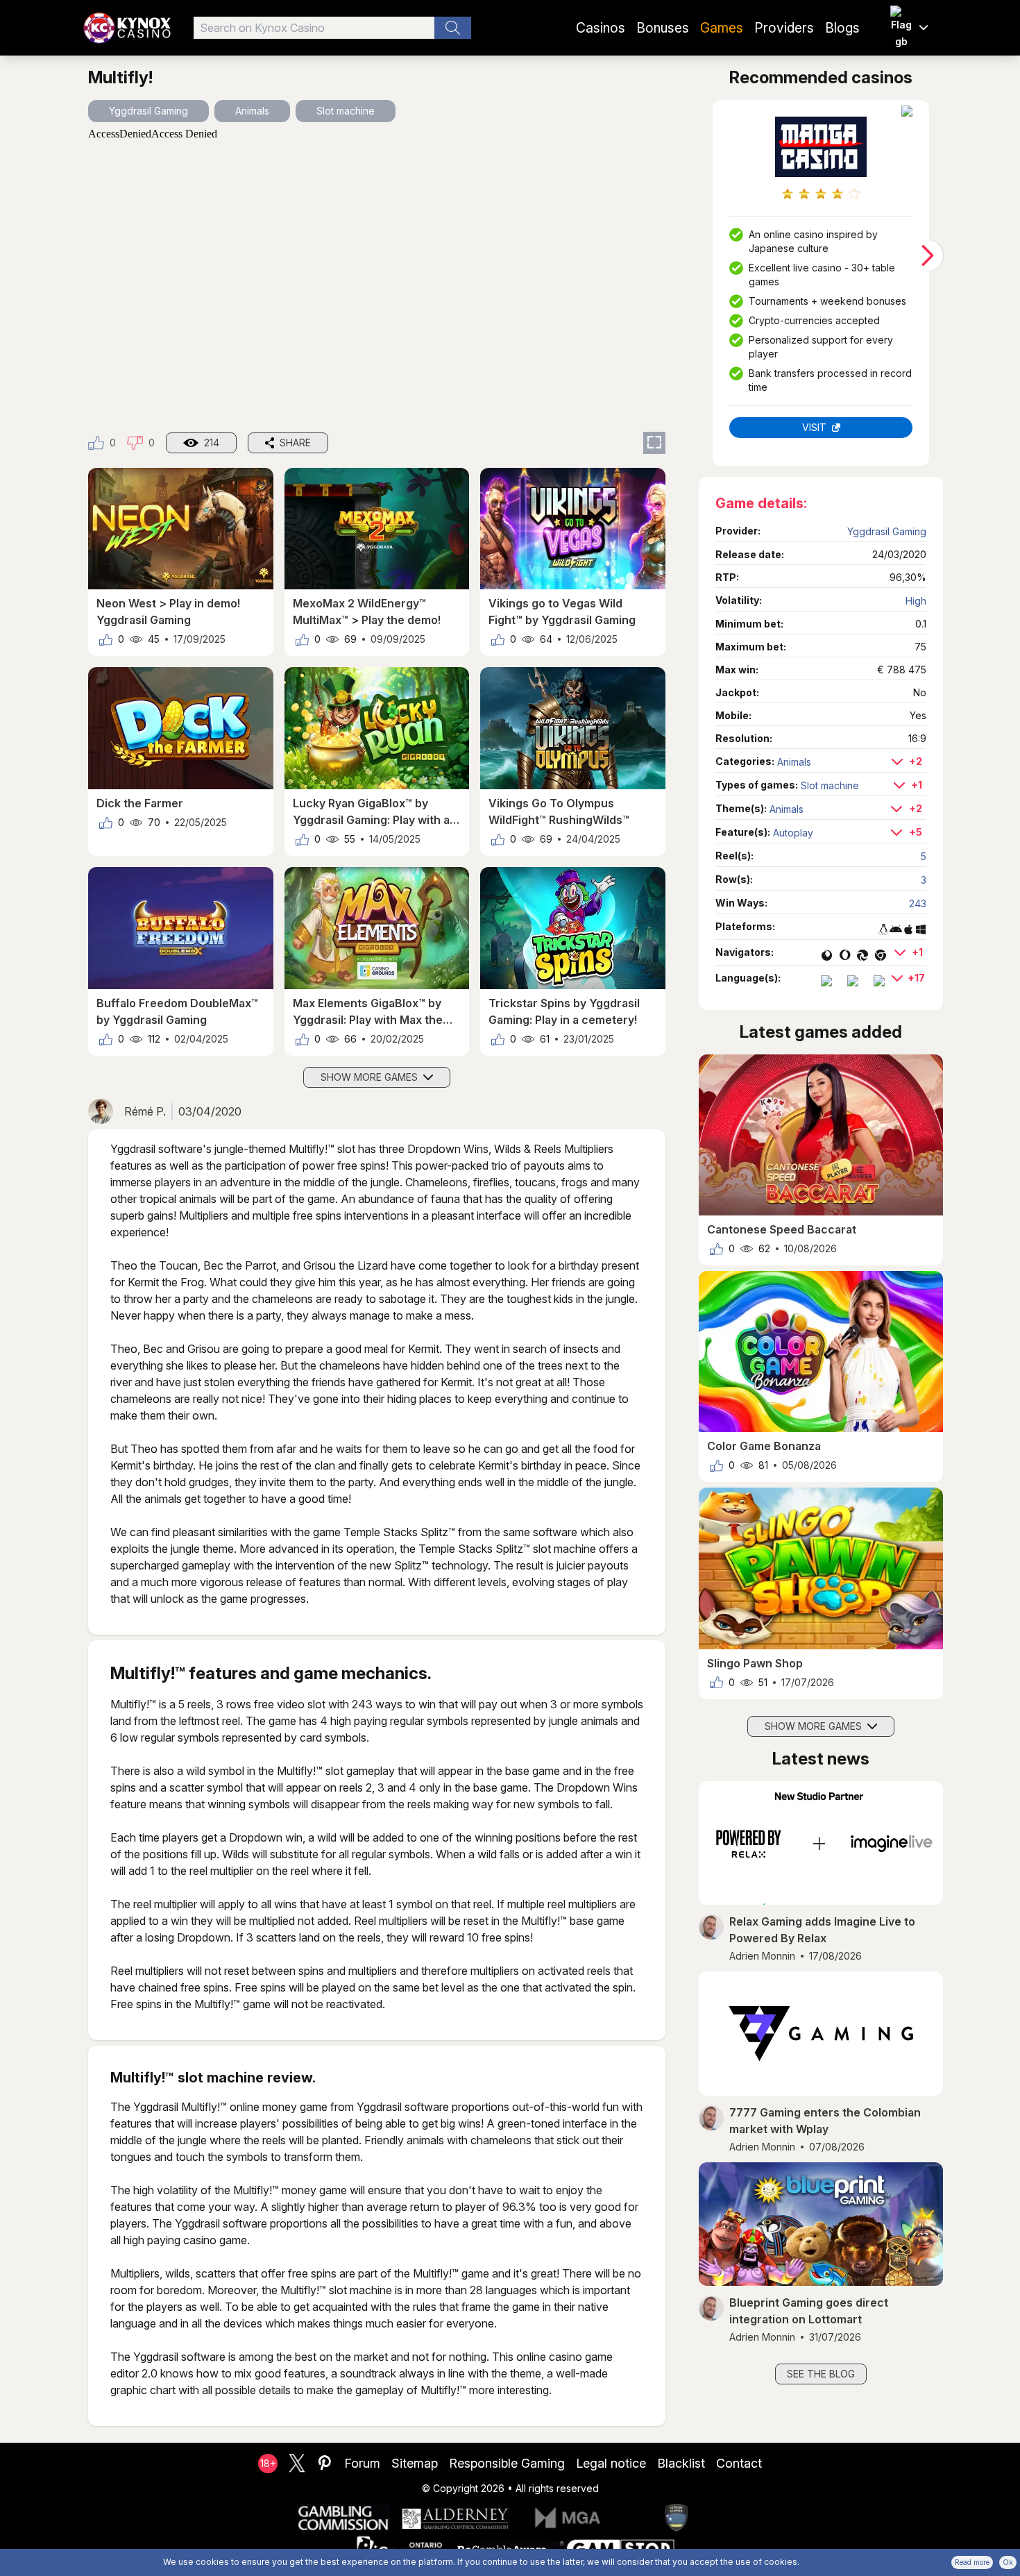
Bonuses (663, 28)
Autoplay (793, 833)
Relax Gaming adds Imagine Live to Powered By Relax (822, 1930)
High (916, 601)
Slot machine (346, 111)
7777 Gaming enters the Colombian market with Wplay (825, 2121)
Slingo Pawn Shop (755, 1663)
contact (739, 2463)
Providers (784, 28)
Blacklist (681, 2463)
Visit (814, 427)
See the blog (821, 2374)
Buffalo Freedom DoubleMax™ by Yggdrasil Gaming (177, 1011)
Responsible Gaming (507, 2463)
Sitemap (415, 2463)
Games (722, 28)
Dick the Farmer (140, 803)
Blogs (842, 28)
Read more (972, 2562)
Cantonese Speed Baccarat (782, 1229)
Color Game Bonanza (764, 1446)
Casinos (601, 28)
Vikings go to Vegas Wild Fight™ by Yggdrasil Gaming (562, 612)
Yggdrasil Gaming (148, 111)
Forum (362, 2463)
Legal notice (611, 2463)
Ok (1008, 2562)
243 (918, 903)
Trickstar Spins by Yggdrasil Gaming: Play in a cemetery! (564, 1011)
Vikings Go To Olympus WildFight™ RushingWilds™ (559, 811)
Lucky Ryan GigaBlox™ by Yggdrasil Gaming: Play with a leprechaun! (371, 812)
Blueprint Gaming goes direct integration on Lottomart (809, 2311)
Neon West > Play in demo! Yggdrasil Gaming (168, 612)
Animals (252, 111)
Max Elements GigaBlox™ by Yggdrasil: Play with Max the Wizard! (368, 1012)
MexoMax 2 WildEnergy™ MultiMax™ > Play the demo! (367, 612)
